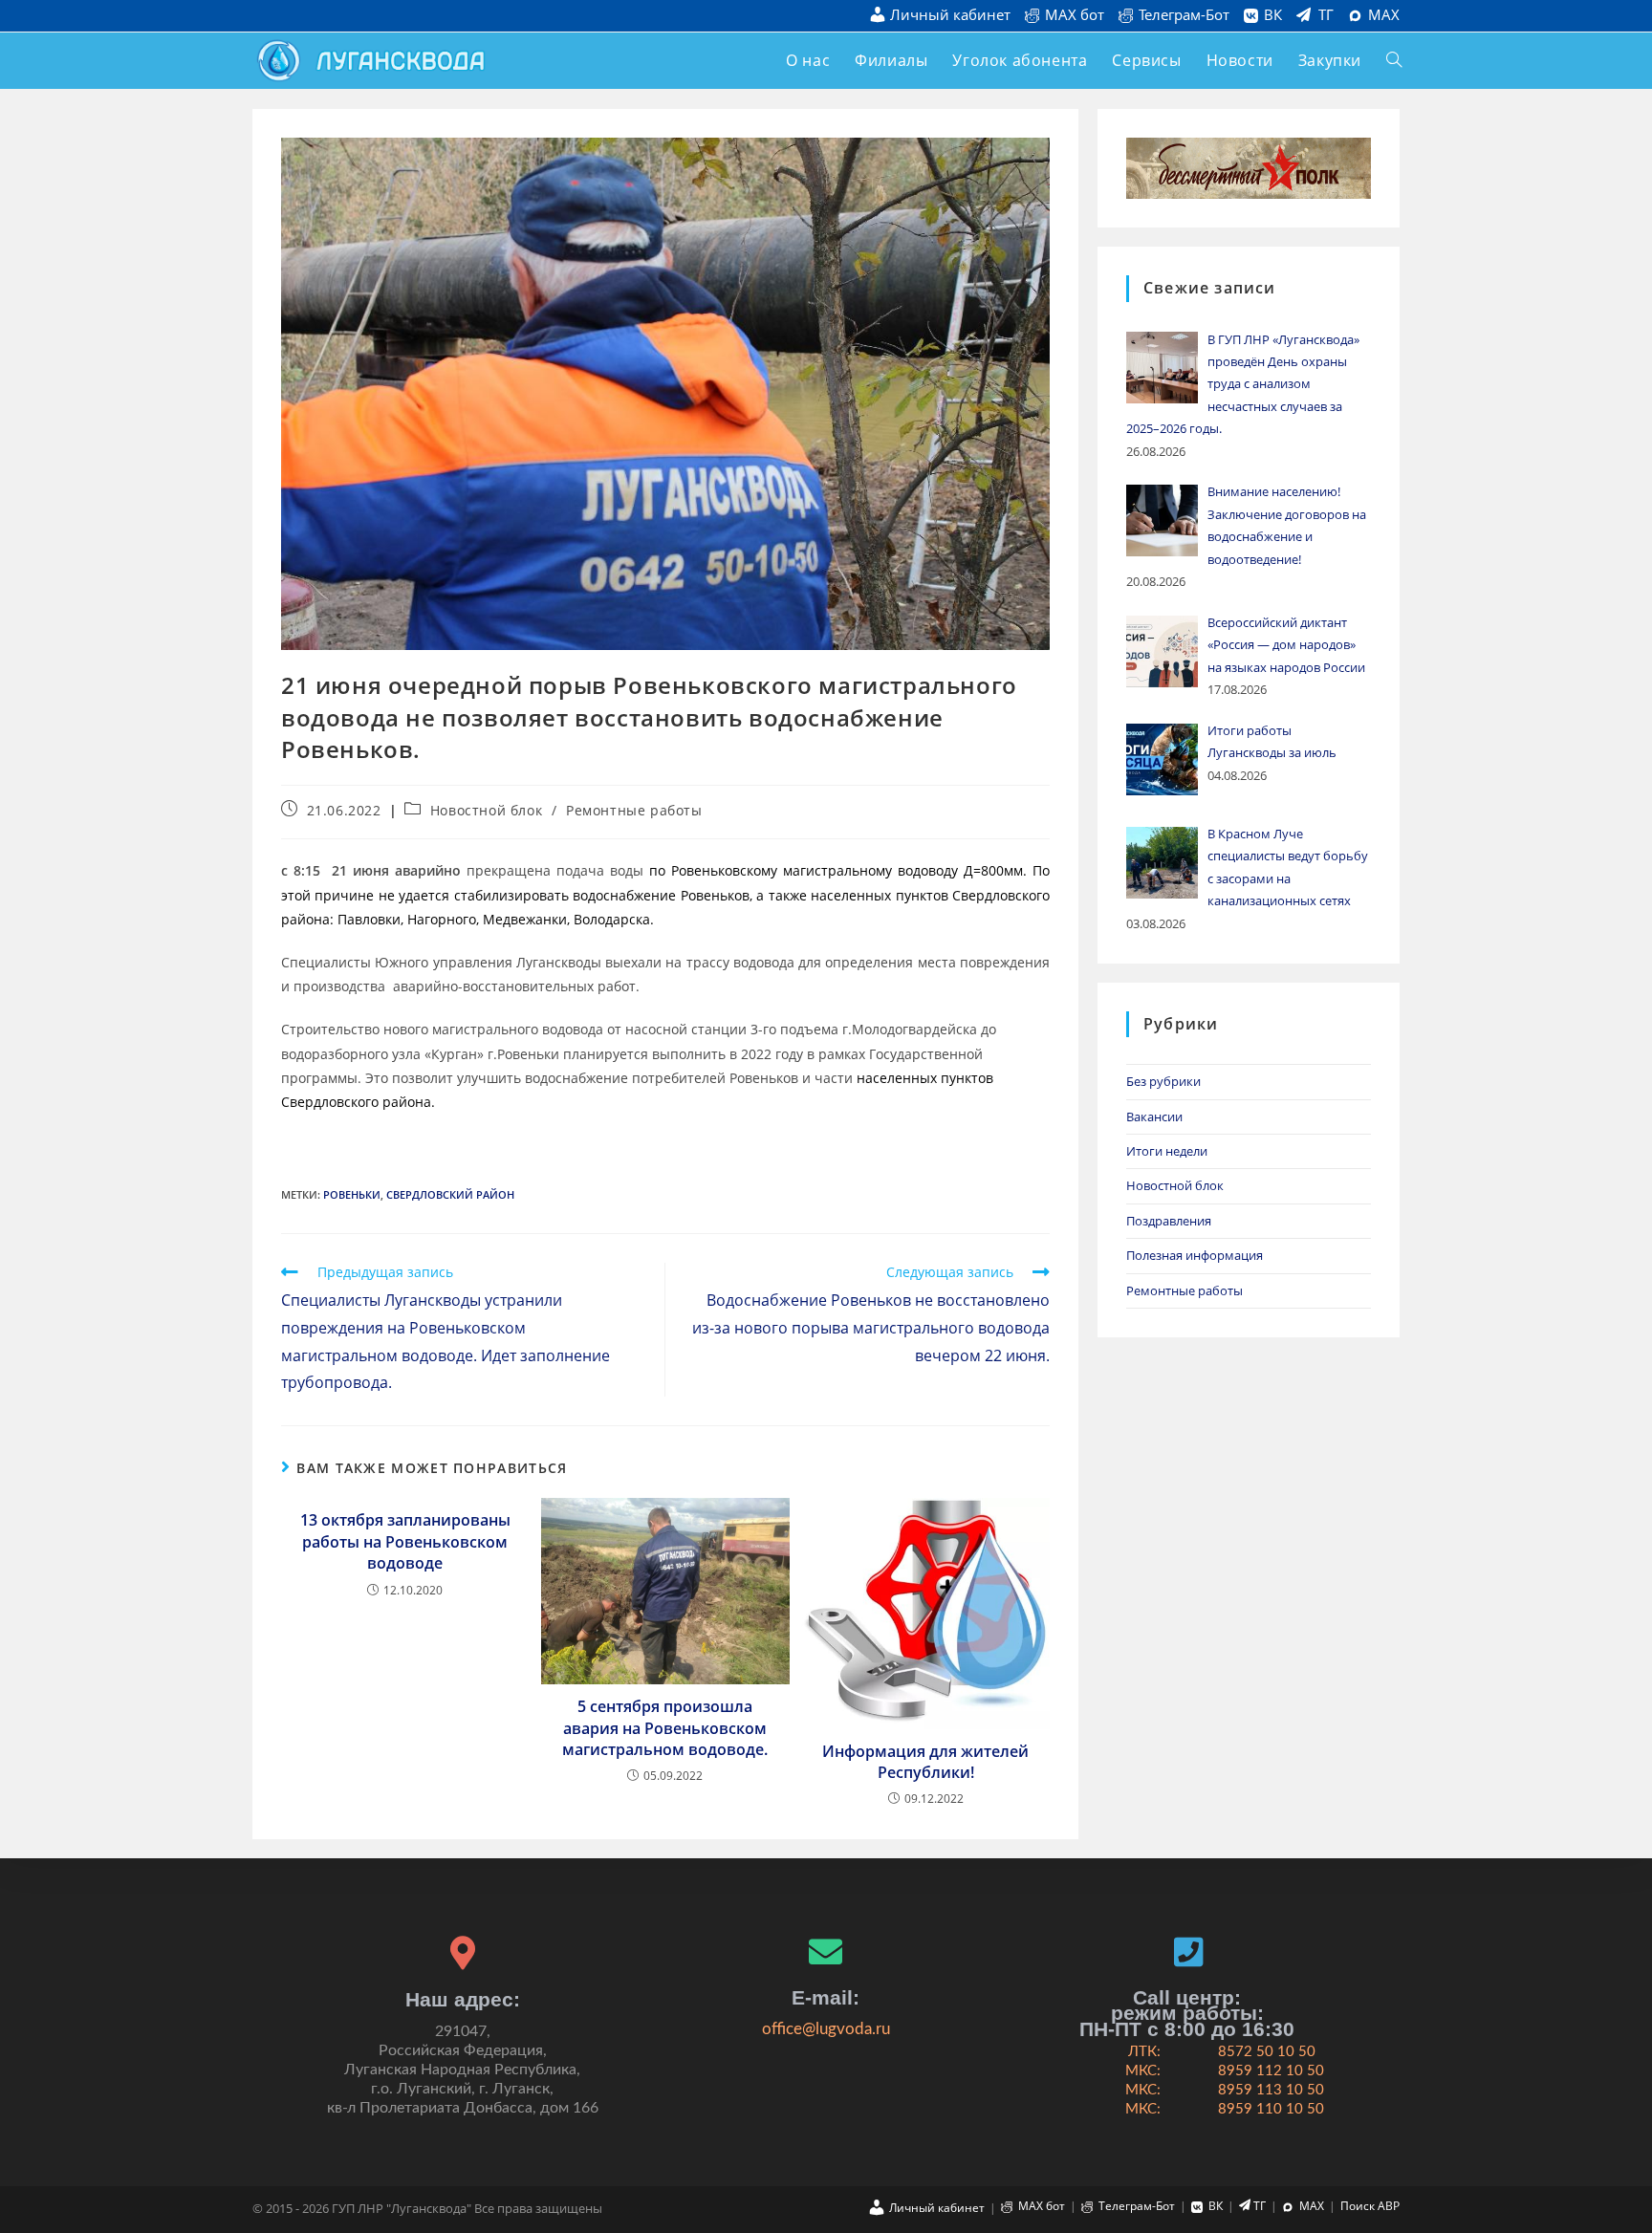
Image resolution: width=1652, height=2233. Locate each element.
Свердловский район (450, 1194)
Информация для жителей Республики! (925, 1762)
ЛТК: (1144, 2052)
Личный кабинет (950, 16)
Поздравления (1169, 1221)
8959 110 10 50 (1271, 2109)
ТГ (1326, 15)
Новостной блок (486, 810)
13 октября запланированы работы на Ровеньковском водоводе (405, 1541)
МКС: (1143, 2071)
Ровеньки (352, 1194)
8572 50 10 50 (1267, 2052)
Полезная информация (1195, 1255)
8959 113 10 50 (1271, 2090)
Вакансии (1154, 1116)
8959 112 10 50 (1271, 2071)
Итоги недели (1167, 1151)
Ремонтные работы (634, 810)
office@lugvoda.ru (826, 2029)
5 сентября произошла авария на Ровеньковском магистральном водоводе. (665, 1728)
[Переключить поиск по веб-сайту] (1394, 61)
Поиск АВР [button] (1370, 2206)
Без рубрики (1163, 1081)
